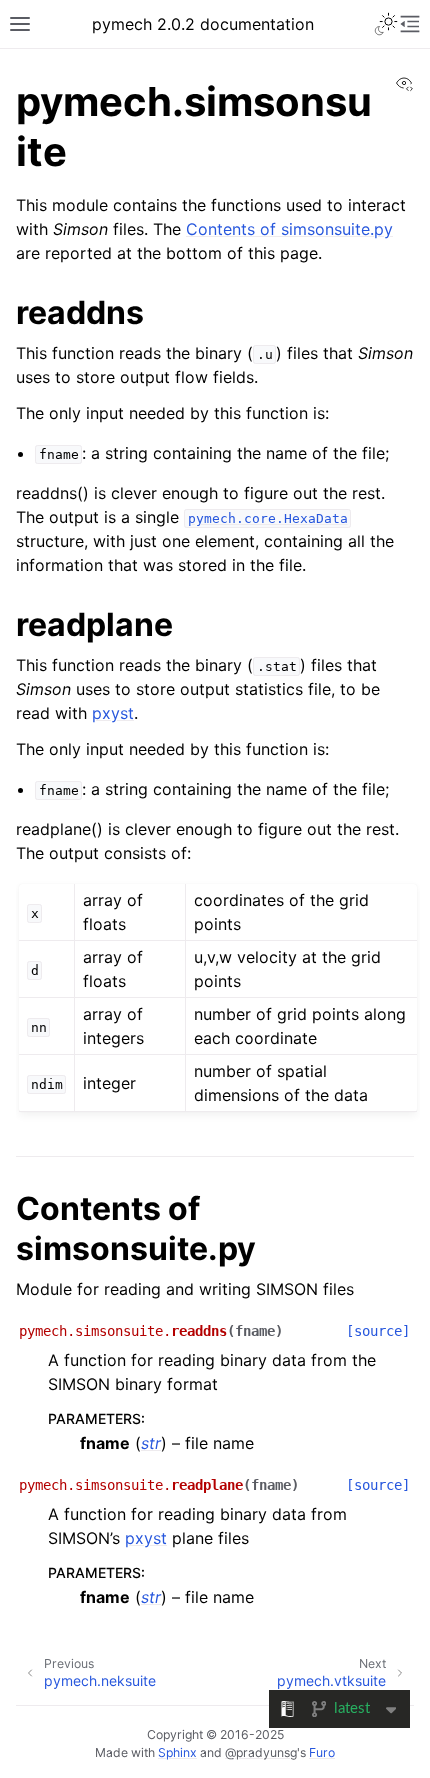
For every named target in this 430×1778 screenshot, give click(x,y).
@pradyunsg (261, 1752)
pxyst (113, 713)
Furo (322, 1752)
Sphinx (177, 1752)
